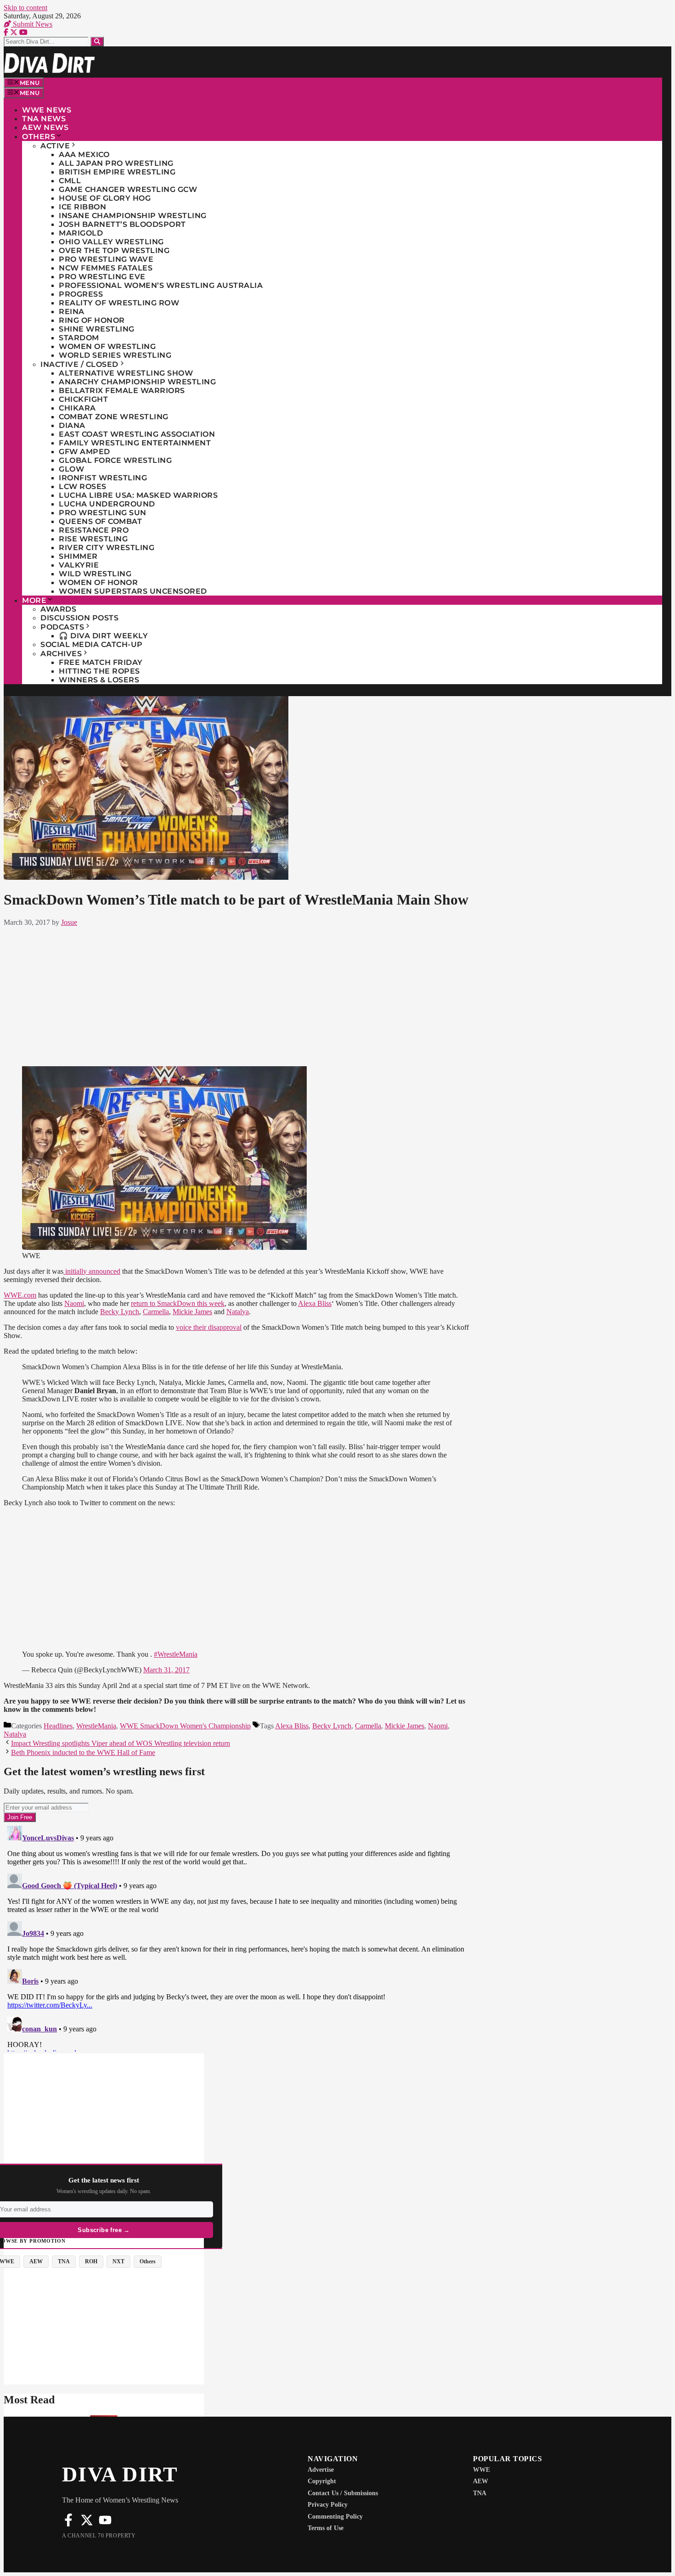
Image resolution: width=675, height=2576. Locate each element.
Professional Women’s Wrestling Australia (161, 285)
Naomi (74, 1303)
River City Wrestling (107, 548)
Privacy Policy (328, 2505)
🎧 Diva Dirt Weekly (103, 636)
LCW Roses (83, 487)
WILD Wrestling (95, 574)
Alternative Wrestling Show (126, 373)
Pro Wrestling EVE (102, 277)
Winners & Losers (99, 680)
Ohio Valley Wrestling (111, 242)
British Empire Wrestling (117, 172)
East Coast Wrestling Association (137, 434)
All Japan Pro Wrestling (116, 163)
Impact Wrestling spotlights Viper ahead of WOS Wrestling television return (121, 1743)
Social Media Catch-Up (92, 644)
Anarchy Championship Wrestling (137, 382)
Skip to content (25, 8)
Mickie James (192, 1312)
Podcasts (62, 627)
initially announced (92, 1271)
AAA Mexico (84, 155)
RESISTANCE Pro (94, 530)
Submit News (32, 24)
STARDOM (79, 338)
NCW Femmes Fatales (106, 268)
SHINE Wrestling (97, 329)
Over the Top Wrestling (114, 250)
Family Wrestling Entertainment (135, 443)
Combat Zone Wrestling (114, 417)
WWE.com (20, 1295)
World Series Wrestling (115, 355)
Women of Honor (98, 582)
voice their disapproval (209, 1327)
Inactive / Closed (79, 364)
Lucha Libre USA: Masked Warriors (138, 495)
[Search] (97, 42)
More (34, 600)
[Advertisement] (237, 995)
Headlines (58, 1726)
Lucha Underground (107, 504)
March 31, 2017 (166, 1670)
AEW (481, 2481)
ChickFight (83, 399)
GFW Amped (84, 452)
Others (39, 137)
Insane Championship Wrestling (133, 216)
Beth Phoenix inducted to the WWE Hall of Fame (83, 1752)
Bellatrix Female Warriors (122, 391)
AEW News (45, 127)
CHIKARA (77, 408)
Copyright (322, 2481)
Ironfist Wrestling (103, 478)
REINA (72, 312)
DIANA (72, 425)
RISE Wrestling (93, 539)
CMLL (70, 181)
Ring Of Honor (92, 320)
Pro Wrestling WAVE (106, 259)
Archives (61, 654)
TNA (480, 2493)
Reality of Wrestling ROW (119, 303)
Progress (81, 294)
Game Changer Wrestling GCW (128, 189)
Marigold (81, 233)
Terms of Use (326, 2528)
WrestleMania (96, 1726)
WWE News (47, 110)
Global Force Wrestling (115, 460)
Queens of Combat (100, 521)
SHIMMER (78, 556)
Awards (58, 609)
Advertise (321, 2470)
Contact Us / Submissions (343, 2493)
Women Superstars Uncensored (133, 591)
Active (55, 146)
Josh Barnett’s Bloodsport (122, 224)
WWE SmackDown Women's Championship (185, 1726)
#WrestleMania (176, 1654)
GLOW (71, 469)
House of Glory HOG (105, 198)
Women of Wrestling (107, 346)
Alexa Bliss (315, 1303)
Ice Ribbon (82, 207)
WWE (481, 2470)
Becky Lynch (120, 1312)
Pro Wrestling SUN (103, 513)
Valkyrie (79, 565)
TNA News (44, 119)
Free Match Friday (101, 662)
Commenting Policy (335, 2517)
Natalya (238, 1312)
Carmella (156, 1312)
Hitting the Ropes (99, 671)
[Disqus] (237, 1937)
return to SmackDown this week (178, 1303)
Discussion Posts (79, 618)
